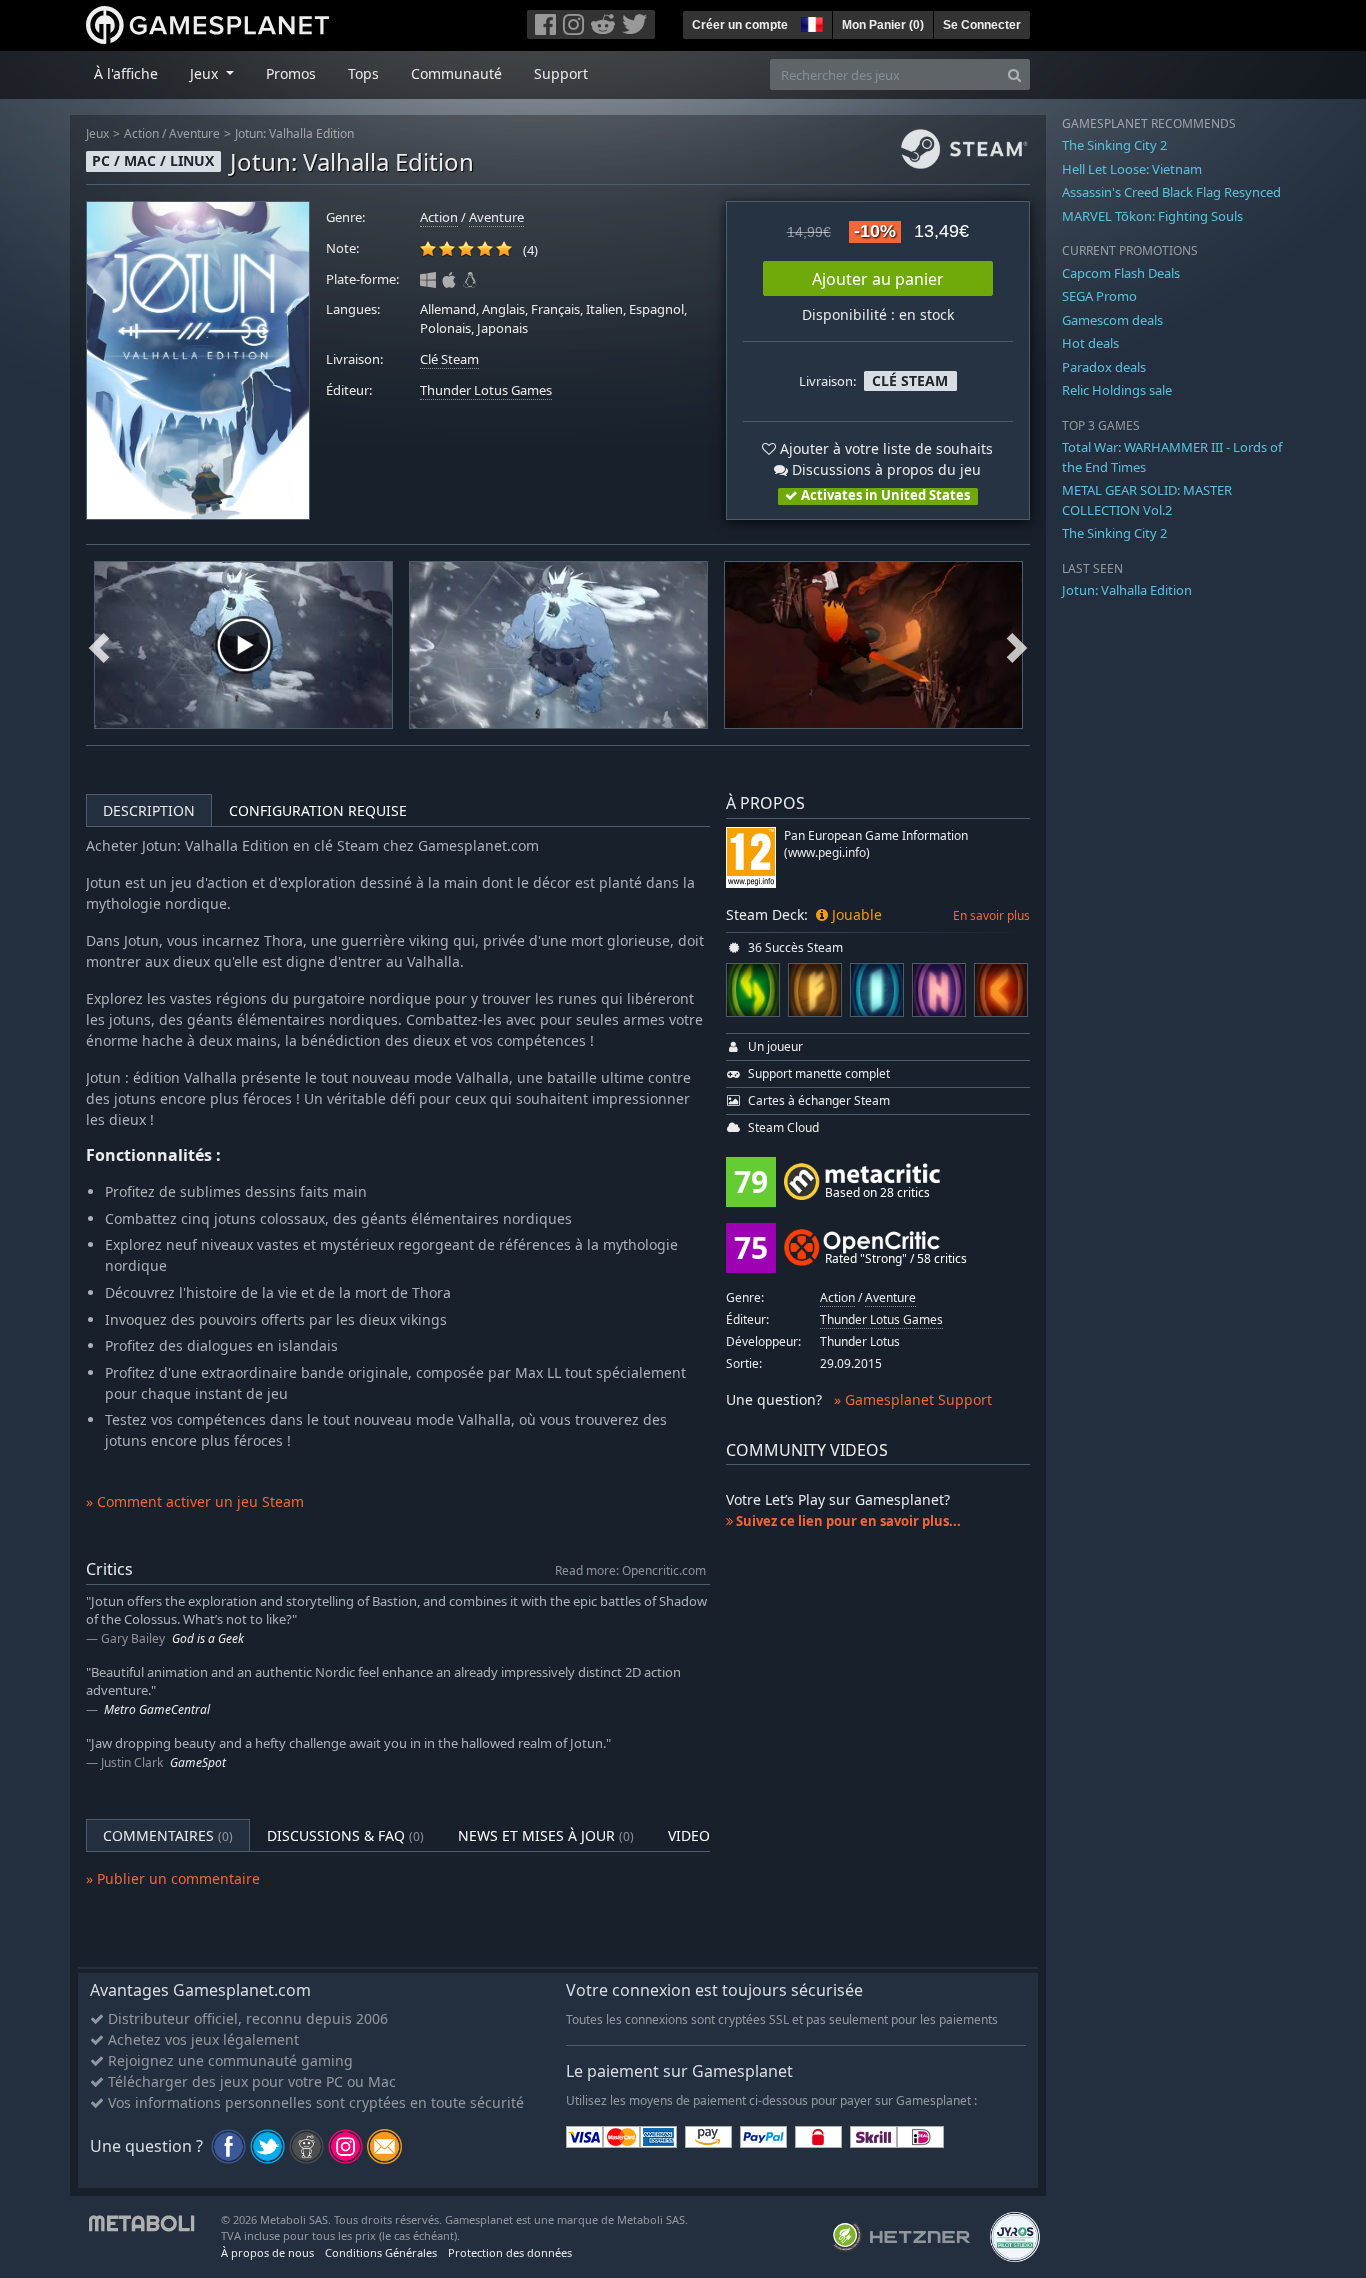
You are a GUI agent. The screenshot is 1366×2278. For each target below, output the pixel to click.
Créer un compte (740, 25)
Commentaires (168, 1835)
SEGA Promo (1099, 296)
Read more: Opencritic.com (630, 1570)
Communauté (456, 73)
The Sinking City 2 (1114, 145)
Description (149, 810)
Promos (291, 73)
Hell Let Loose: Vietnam (1132, 169)
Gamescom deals (1112, 320)
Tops (363, 73)
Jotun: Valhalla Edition (294, 133)
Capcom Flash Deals (1121, 273)
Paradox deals (1104, 367)
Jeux (97, 133)
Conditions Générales (381, 2252)
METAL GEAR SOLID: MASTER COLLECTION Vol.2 (1147, 500)
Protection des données (510, 2252)
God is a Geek (208, 1638)
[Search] (1014, 74)
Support (561, 73)
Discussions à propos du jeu (884, 469)
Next (1017, 645)
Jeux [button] (206, 73)
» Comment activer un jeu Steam (195, 1501)
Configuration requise (318, 810)
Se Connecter (982, 25)
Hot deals (1090, 343)
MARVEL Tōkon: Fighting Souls (1152, 216)
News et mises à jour (546, 1835)
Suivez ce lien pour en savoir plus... (847, 1521)
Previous (99, 645)
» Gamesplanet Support (913, 1399)
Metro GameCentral (157, 1709)
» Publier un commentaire (173, 1878)
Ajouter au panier (878, 279)
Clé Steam (449, 359)
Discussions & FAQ (345, 1835)
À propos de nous (267, 2252)
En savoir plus (991, 915)
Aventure (194, 133)
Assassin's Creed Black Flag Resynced (1171, 192)
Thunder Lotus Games (486, 390)
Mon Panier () (883, 25)
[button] (810, 22)
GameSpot (198, 1762)
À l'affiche (126, 73)
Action (141, 133)
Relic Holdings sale (1117, 390)
